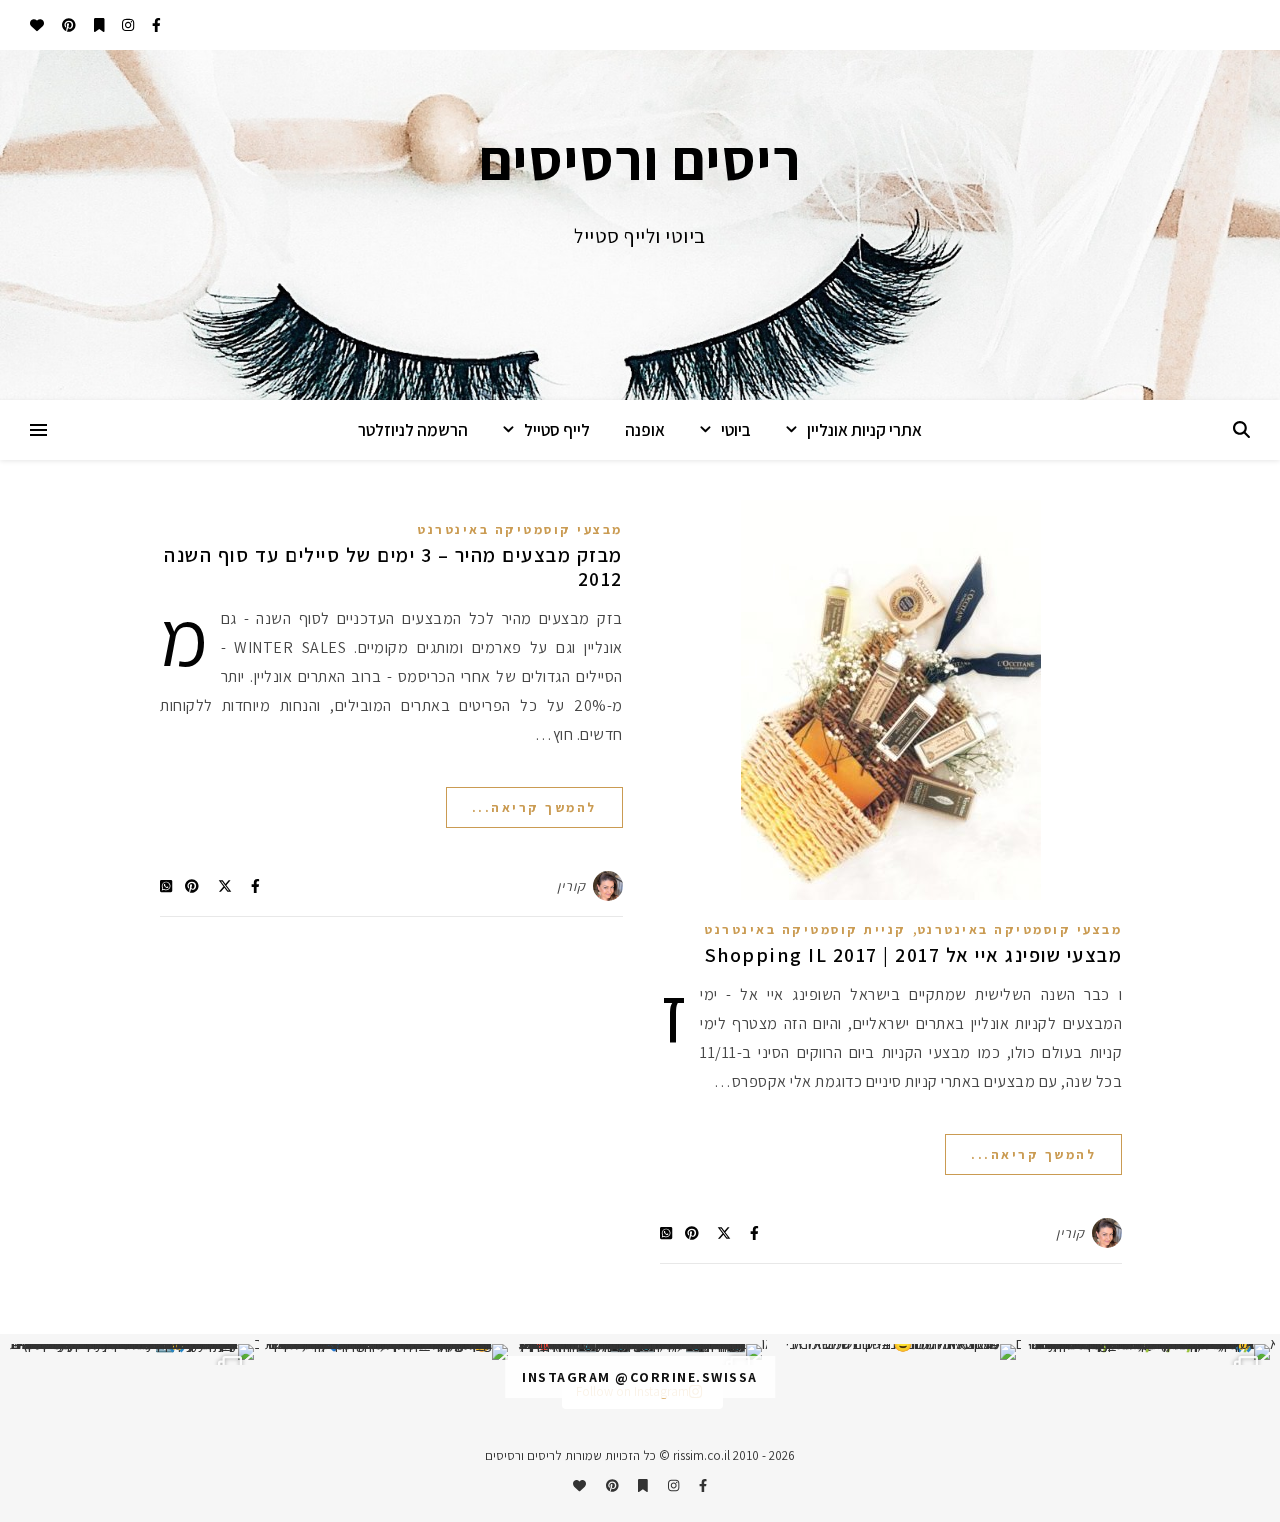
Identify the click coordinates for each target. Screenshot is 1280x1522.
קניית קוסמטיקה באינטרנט (805, 929)
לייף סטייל (557, 430)
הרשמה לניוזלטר (413, 430)
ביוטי (736, 430)
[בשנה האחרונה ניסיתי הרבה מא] (1148, 1352)
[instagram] (126, 25)
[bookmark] (98, 25)
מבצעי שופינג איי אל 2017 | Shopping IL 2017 (914, 955)
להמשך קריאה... (1033, 1154)
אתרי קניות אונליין (864, 430)
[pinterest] (67, 25)
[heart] (37, 25)
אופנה (645, 430)
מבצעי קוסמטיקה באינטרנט (1020, 929)
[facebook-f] (155, 25)
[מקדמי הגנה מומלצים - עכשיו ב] (132, 1352)
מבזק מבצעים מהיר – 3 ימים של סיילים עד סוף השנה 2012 (393, 567)
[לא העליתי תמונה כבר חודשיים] (894, 1352)
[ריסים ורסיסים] (640, 225)
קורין (1070, 1233)
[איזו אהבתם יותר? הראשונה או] (640, 1352)
